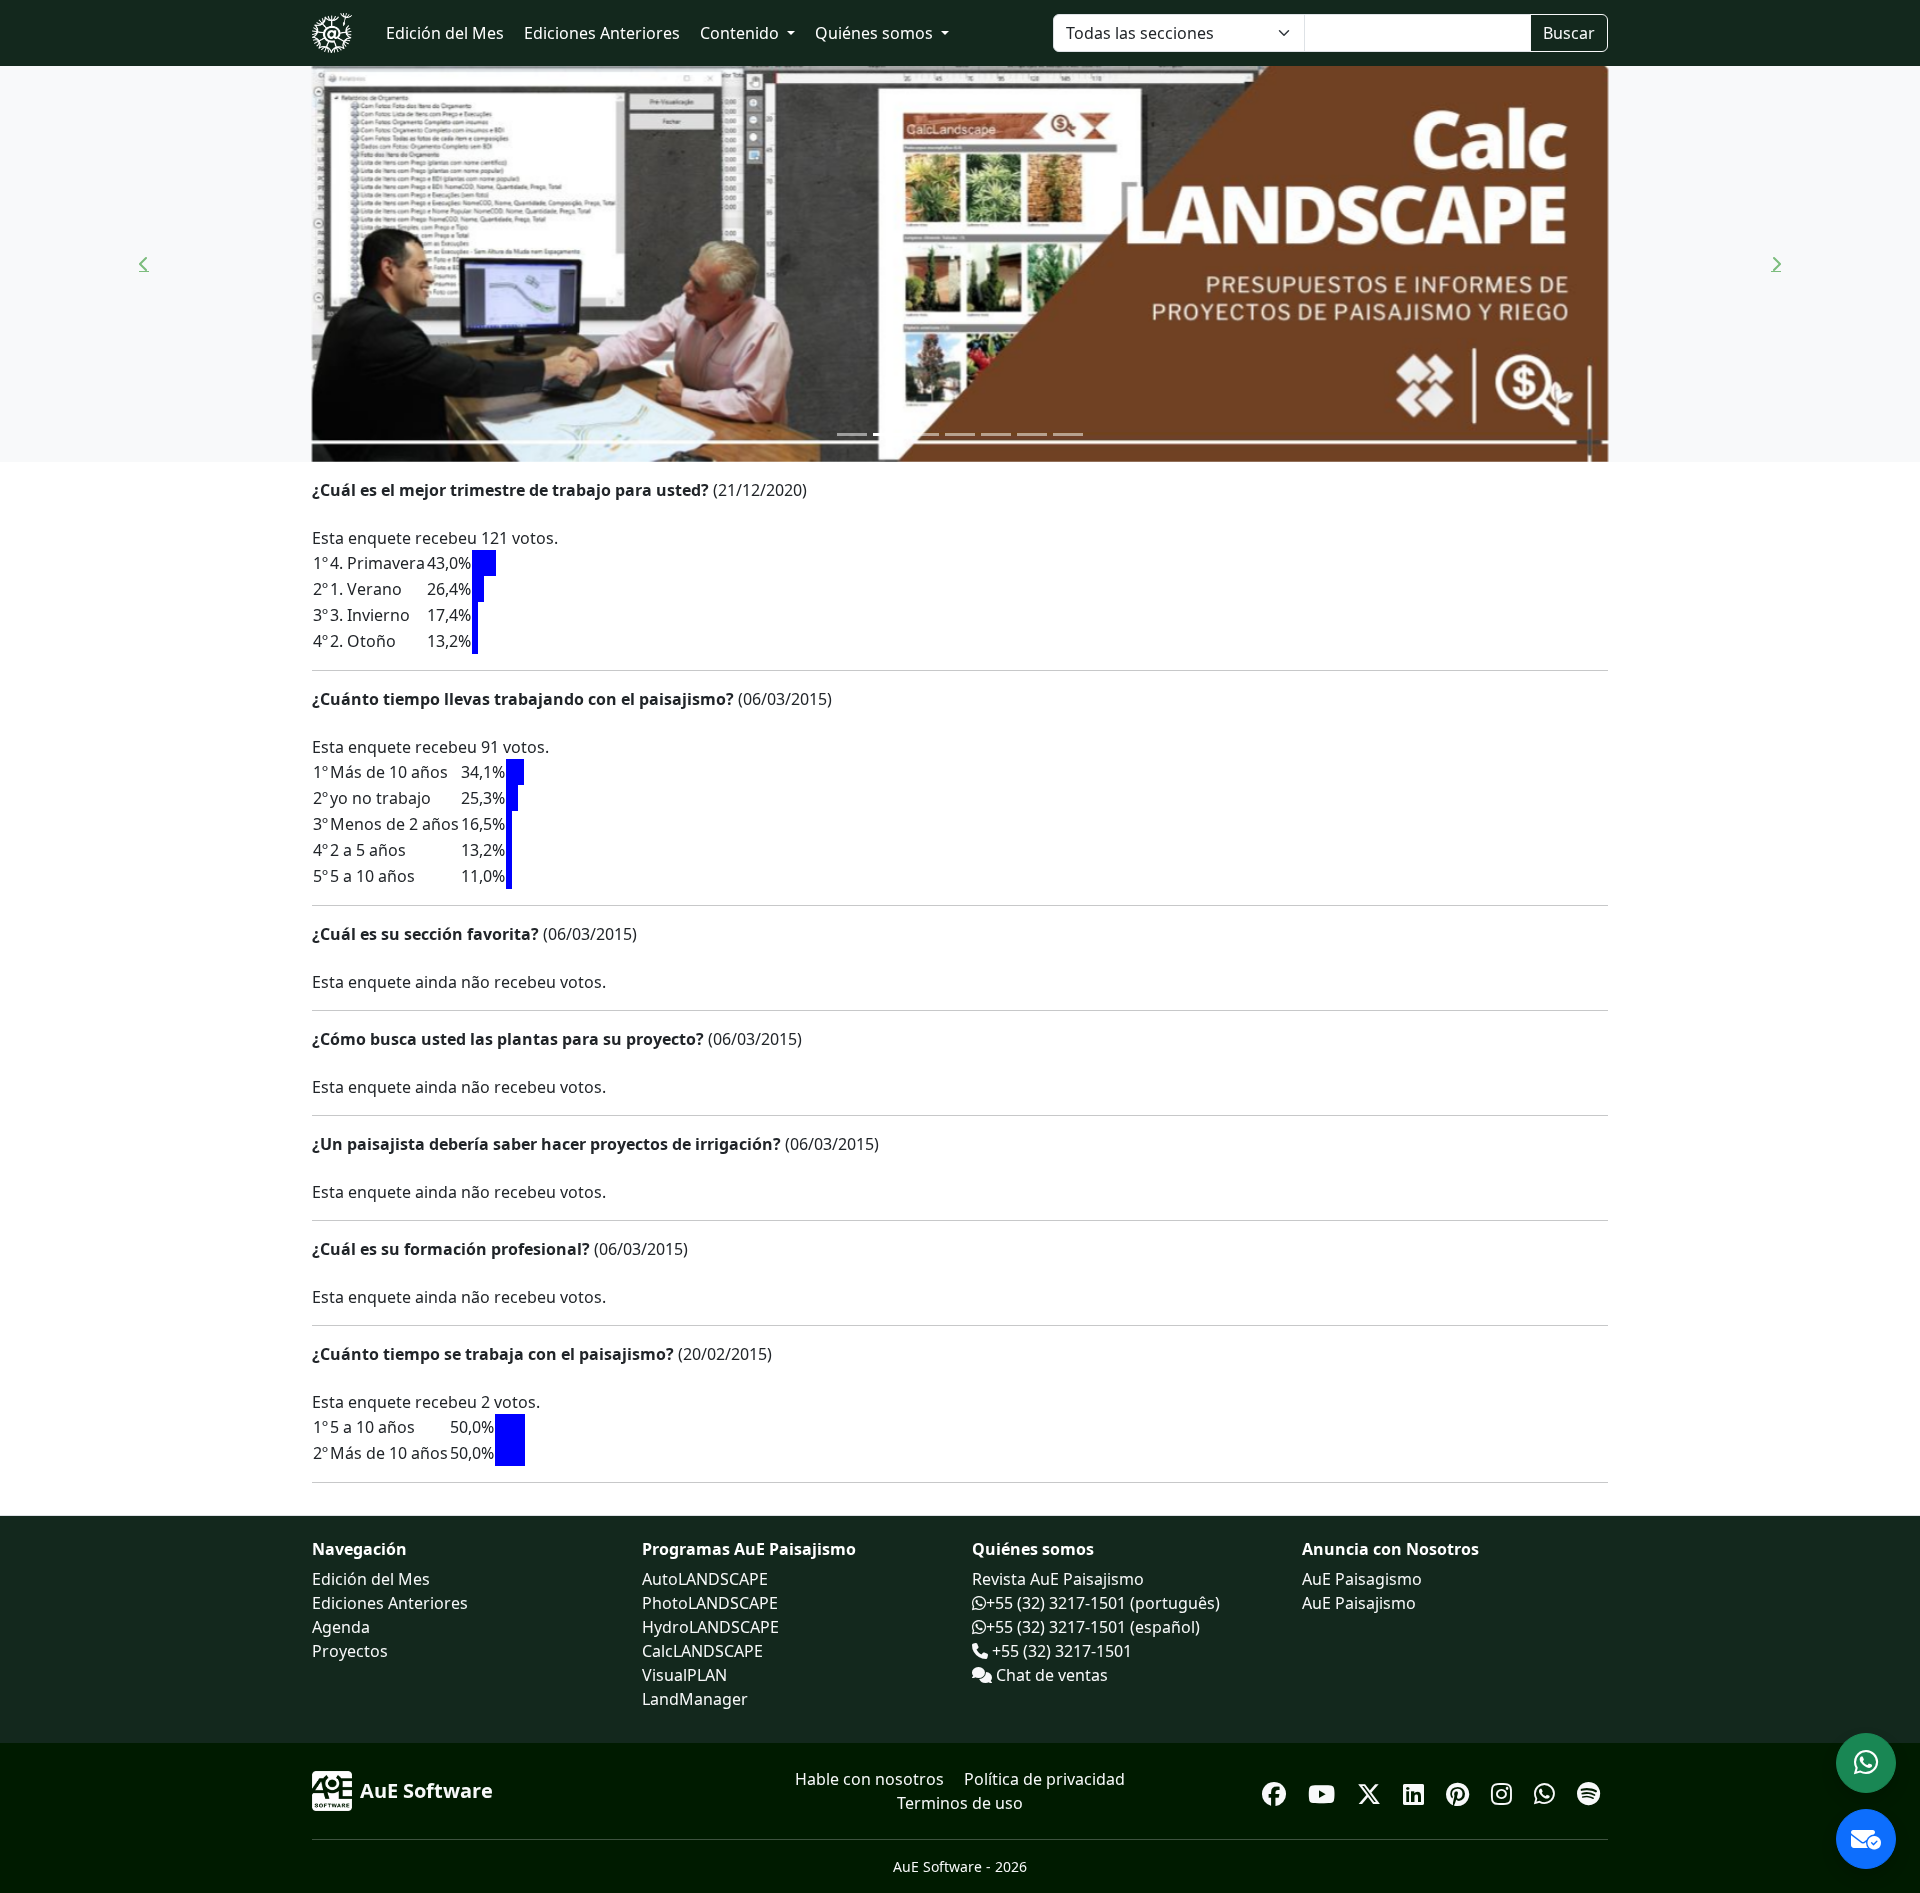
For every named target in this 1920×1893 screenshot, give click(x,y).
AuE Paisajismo (1359, 1603)
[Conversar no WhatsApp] (1866, 1763)
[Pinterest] (1460, 1790)
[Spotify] (1588, 1790)
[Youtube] (1324, 1790)
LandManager (695, 1699)
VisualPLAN (684, 1675)
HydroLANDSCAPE (710, 1627)
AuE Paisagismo (1362, 1579)
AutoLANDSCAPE (705, 1579)
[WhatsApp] (1547, 1790)
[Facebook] (1277, 1790)
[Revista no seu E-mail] (1866, 1839)
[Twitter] (1372, 1790)
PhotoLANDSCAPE (710, 1603)
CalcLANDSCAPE (702, 1651)
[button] (144, 264)
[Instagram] (1504, 1790)
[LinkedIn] (1416, 1790)
